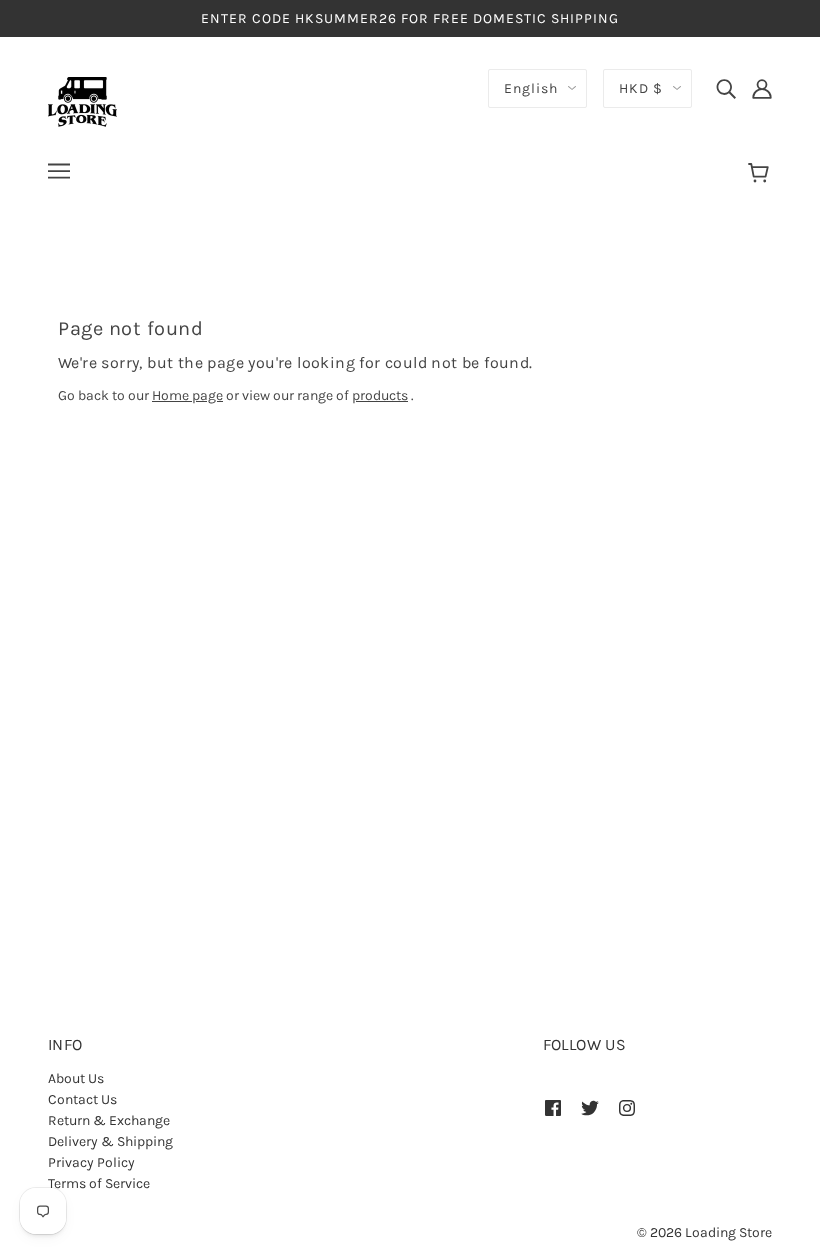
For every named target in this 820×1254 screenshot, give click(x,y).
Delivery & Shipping (110, 1141)
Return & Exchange (109, 1120)
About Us (76, 1078)
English (531, 88)
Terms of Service (99, 1183)
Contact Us (82, 1099)
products (380, 395)
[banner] (82, 100)
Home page (187, 395)
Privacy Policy (91, 1162)
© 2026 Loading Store (704, 1232)
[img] (726, 88)
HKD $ (641, 88)
